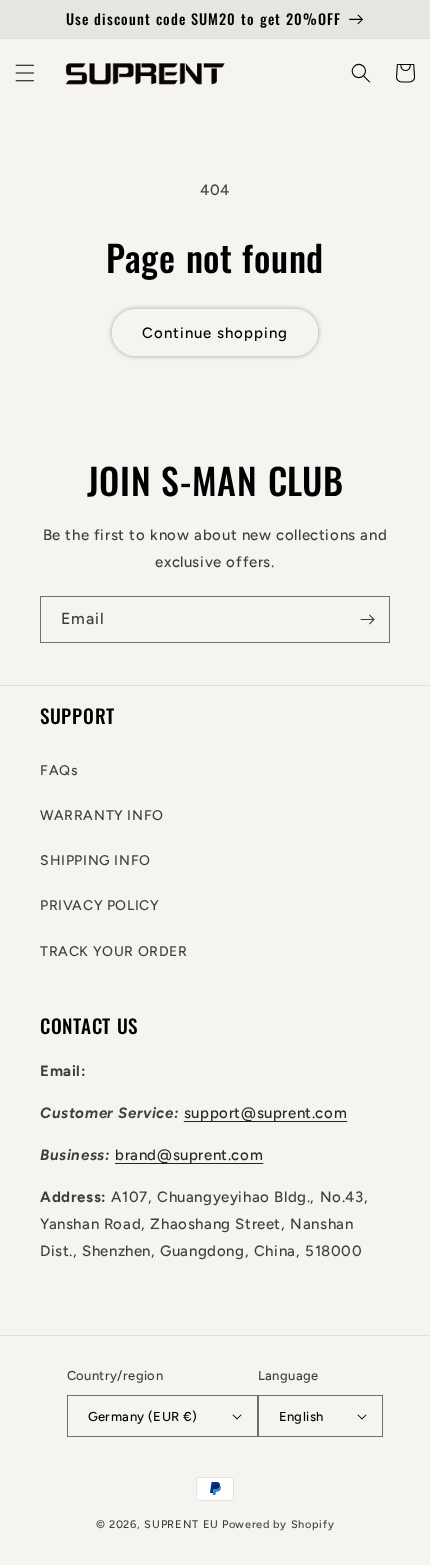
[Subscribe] (367, 619)
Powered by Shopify (278, 1524)
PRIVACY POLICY (99, 905)
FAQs (59, 770)
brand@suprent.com (189, 1155)
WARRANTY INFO (102, 815)
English (301, 1416)
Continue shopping (215, 333)
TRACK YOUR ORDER (114, 951)
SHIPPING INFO (95, 860)
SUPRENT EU (181, 1524)
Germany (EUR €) (143, 1416)
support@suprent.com (265, 1113)
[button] (25, 73)
